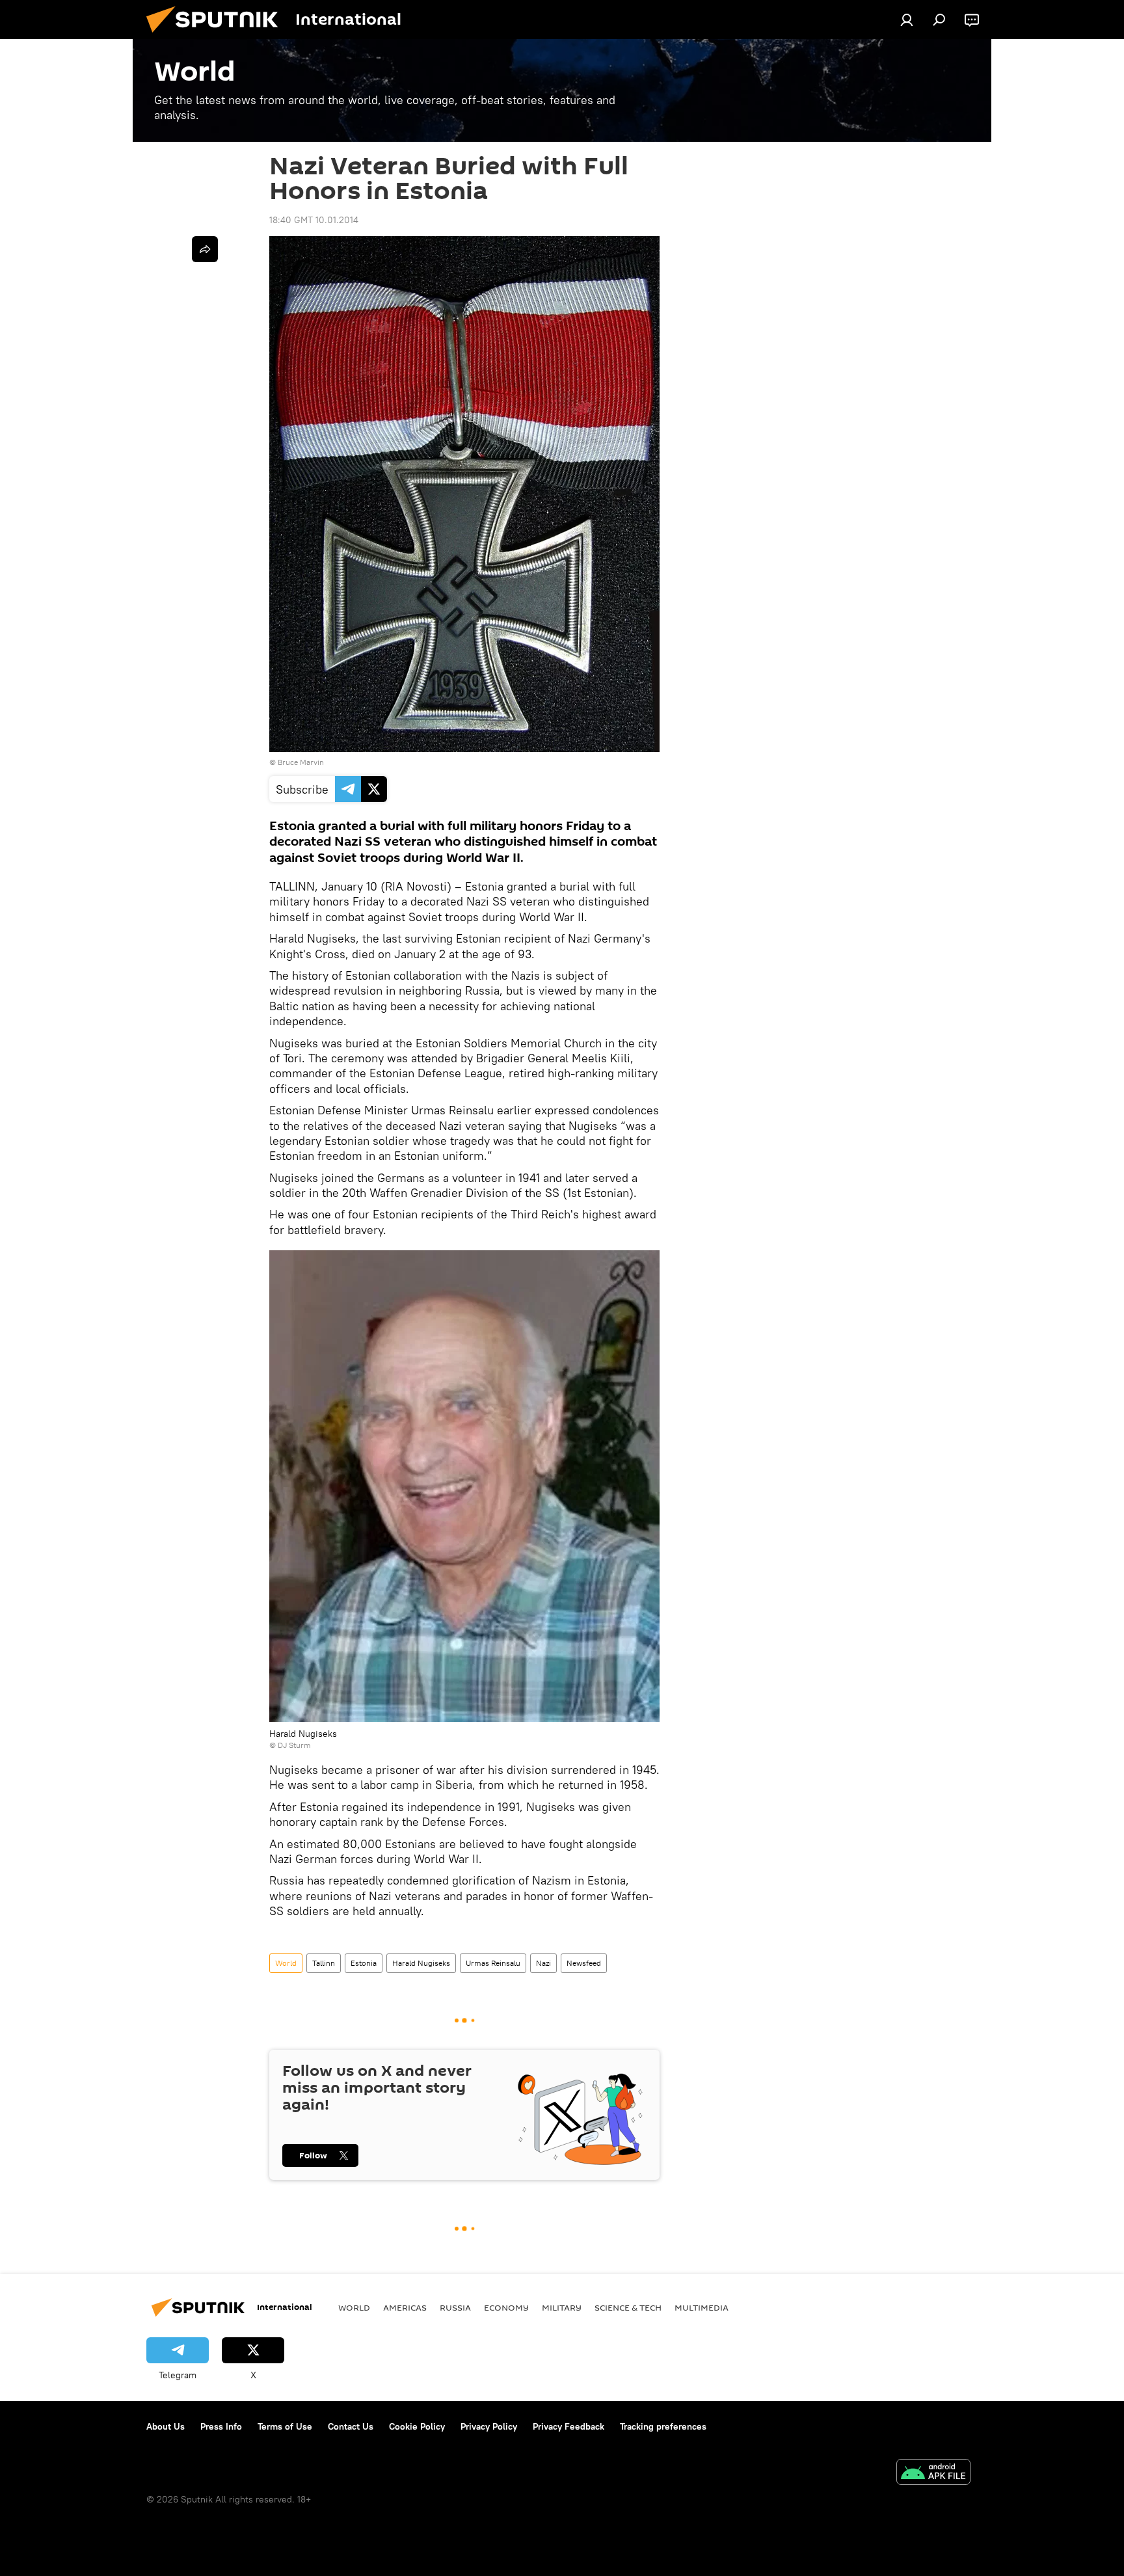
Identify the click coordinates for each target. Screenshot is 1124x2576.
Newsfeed (584, 1963)
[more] (205, 249)
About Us (166, 2426)
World (286, 1963)
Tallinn (324, 1963)
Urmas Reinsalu (493, 1963)
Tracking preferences (663, 2426)
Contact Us (351, 2426)
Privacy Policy (489, 2426)
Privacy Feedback (569, 2426)
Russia (455, 2307)
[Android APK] (933, 2474)
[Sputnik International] (217, 36)
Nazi (543, 1963)
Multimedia (702, 2307)
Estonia (364, 1963)
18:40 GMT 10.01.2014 (314, 220)
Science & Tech (628, 2307)
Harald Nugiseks (421, 1963)
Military (562, 2307)
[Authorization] (907, 20)
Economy (506, 2307)
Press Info (221, 2426)
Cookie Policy (417, 2426)
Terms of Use (285, 2426)
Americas (405, 2307)
